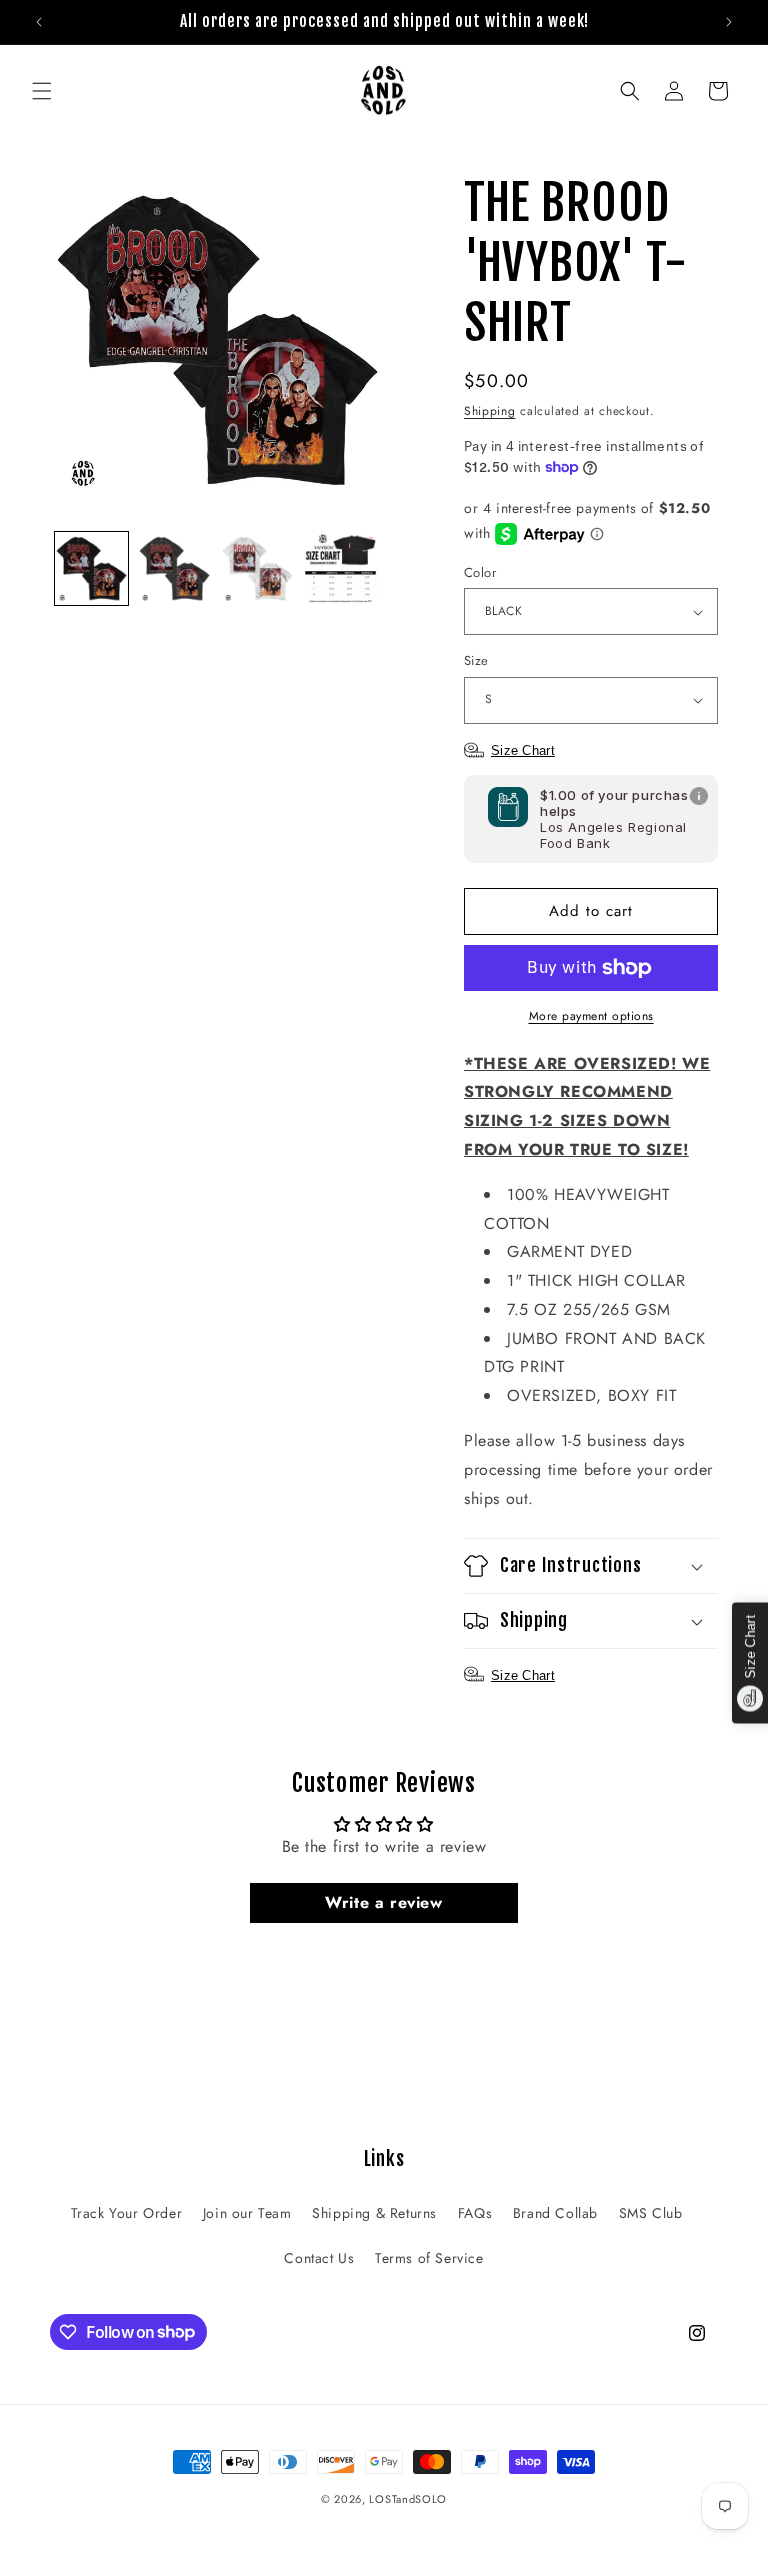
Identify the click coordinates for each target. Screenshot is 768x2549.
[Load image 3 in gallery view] (257, 568)
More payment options (591, 1016)
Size (476, 660)
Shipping (490, 411)
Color (480, 572)
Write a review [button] (383, 1902)
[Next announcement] (729, 22)
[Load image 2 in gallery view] (174, 568)
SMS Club (651, 2213)
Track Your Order (127, 2213)
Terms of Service (429, 2258)
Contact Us (319, 2258)
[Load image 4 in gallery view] (340, 568)
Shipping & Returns (374, 2213)
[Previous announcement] (39, 22)
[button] (42, 91)
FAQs (475, 2213)
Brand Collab (555, 2213)
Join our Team (247, 2213)
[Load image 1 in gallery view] (91, 568)
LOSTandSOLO (408, 2499)
